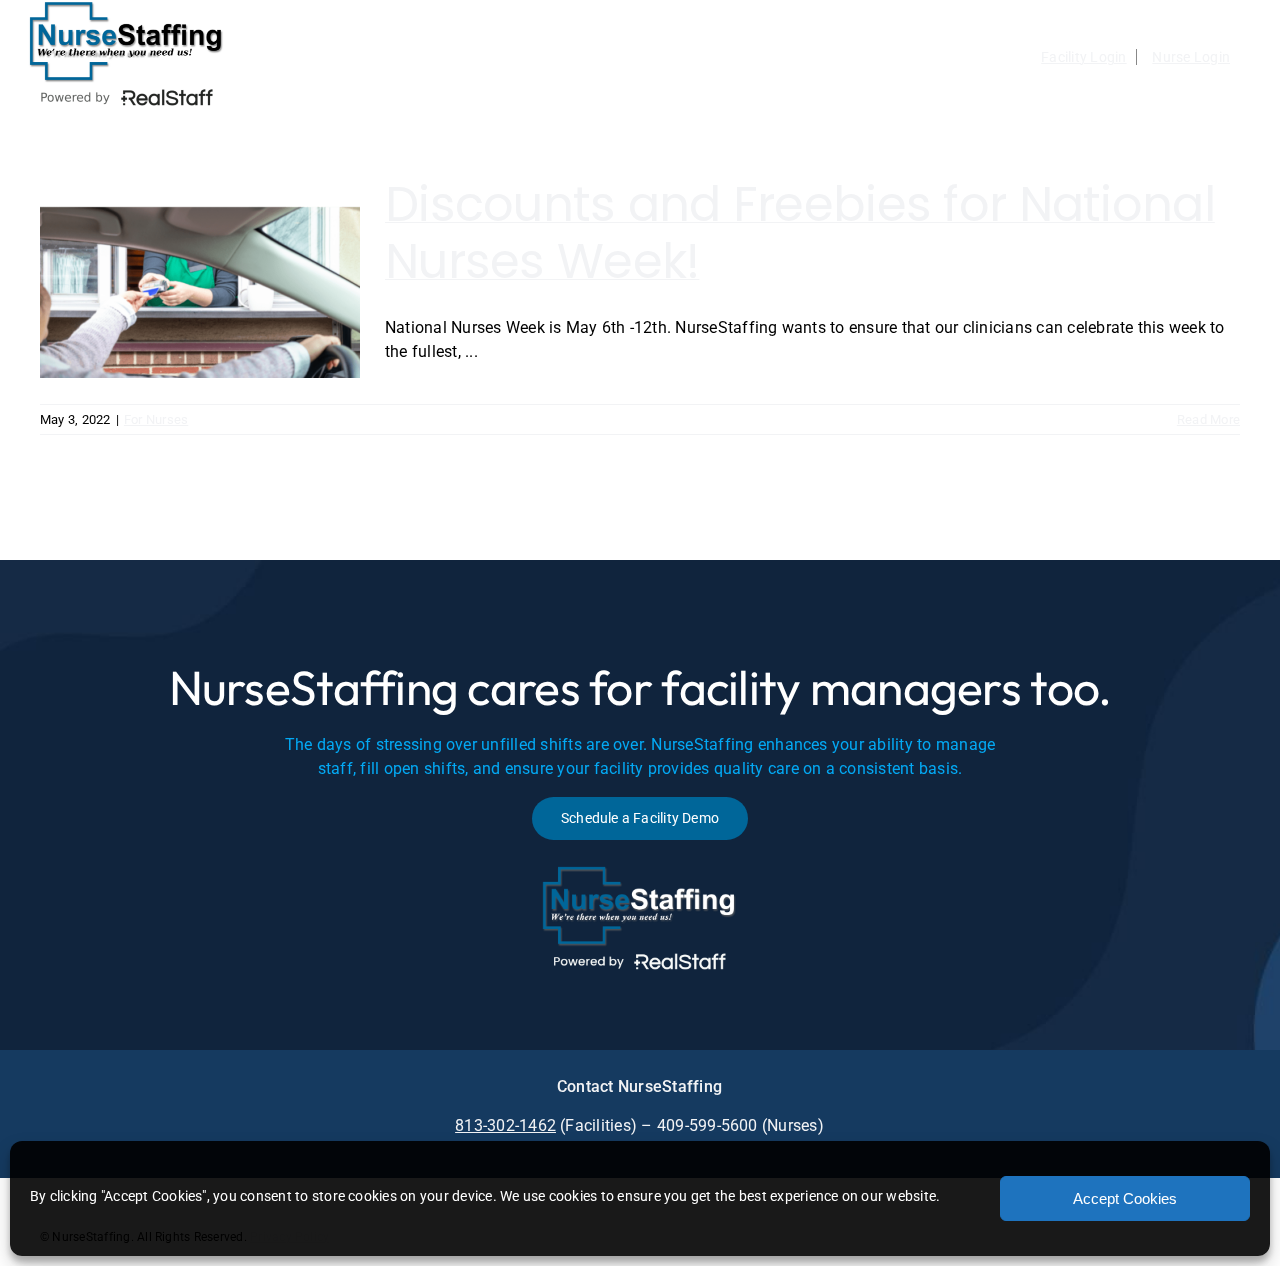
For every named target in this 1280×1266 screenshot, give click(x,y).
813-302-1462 (505, 1125)
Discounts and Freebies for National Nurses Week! (800, 233)
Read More (1208, 419)
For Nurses (156, 419)
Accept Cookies (1125, 1198)
